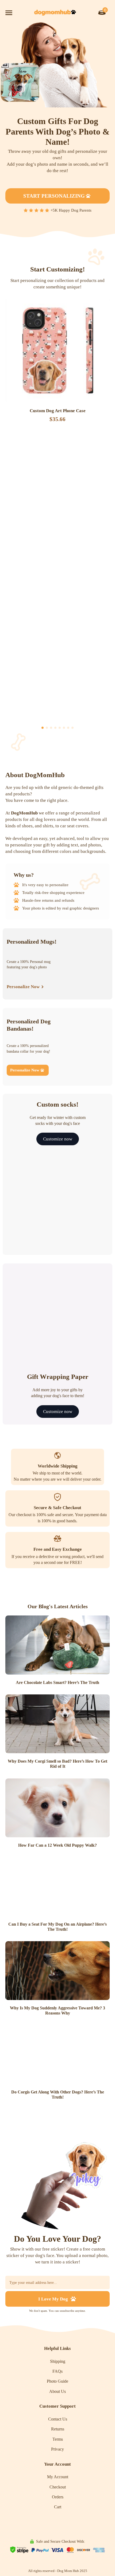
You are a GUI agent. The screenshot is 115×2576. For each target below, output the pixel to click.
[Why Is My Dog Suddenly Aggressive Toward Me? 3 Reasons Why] (57, 1971)
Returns (58, 2429)
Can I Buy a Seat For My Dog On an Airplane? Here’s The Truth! (57, 1927)
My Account (58, 2477)
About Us (57, 2391)
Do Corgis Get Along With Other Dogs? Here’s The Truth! (58, 2095)
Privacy (57, 2449)
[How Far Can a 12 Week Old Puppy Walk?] (57, 1808)
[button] (43, 728)
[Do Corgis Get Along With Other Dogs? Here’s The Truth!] (57, 2055)
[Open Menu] (9, 13)
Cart (58, 2507)
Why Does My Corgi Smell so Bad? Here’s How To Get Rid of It (57, 1764)
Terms (58, 2439)
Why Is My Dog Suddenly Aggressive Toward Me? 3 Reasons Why (57, 2010)
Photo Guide (57, 2381)
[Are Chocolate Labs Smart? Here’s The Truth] (57, 1645)
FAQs (57, 2371)
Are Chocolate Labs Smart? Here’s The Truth (57, 1682)
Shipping (58, 2361)
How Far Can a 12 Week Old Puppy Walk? (57, 1845)
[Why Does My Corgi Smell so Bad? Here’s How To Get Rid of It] (57, 1724)
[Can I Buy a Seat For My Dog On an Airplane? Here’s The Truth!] (57, 1887)
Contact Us (58, 2419)
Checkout (58, 2487)
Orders (58, 2497)
